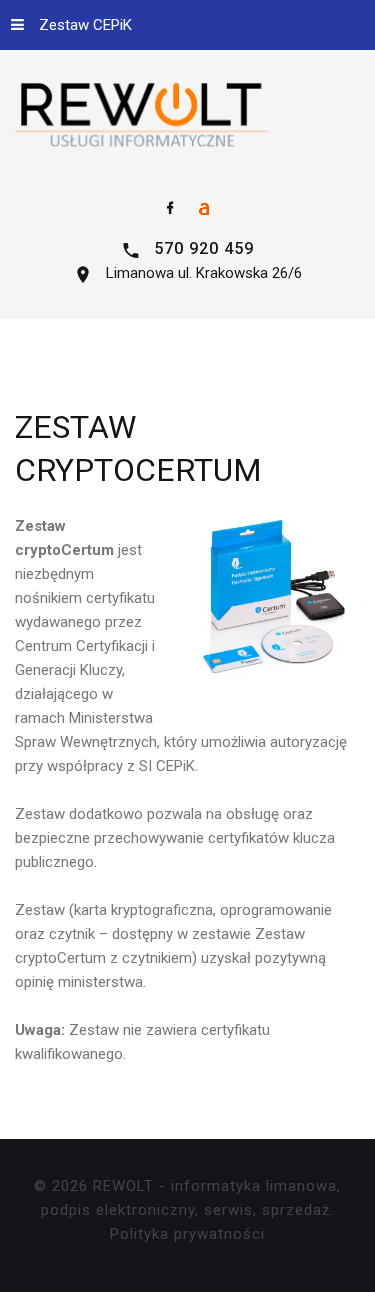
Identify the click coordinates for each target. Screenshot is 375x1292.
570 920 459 (204, 248)
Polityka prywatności (187, 1234)
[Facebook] (170, 208)
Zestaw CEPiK (85, 25)
